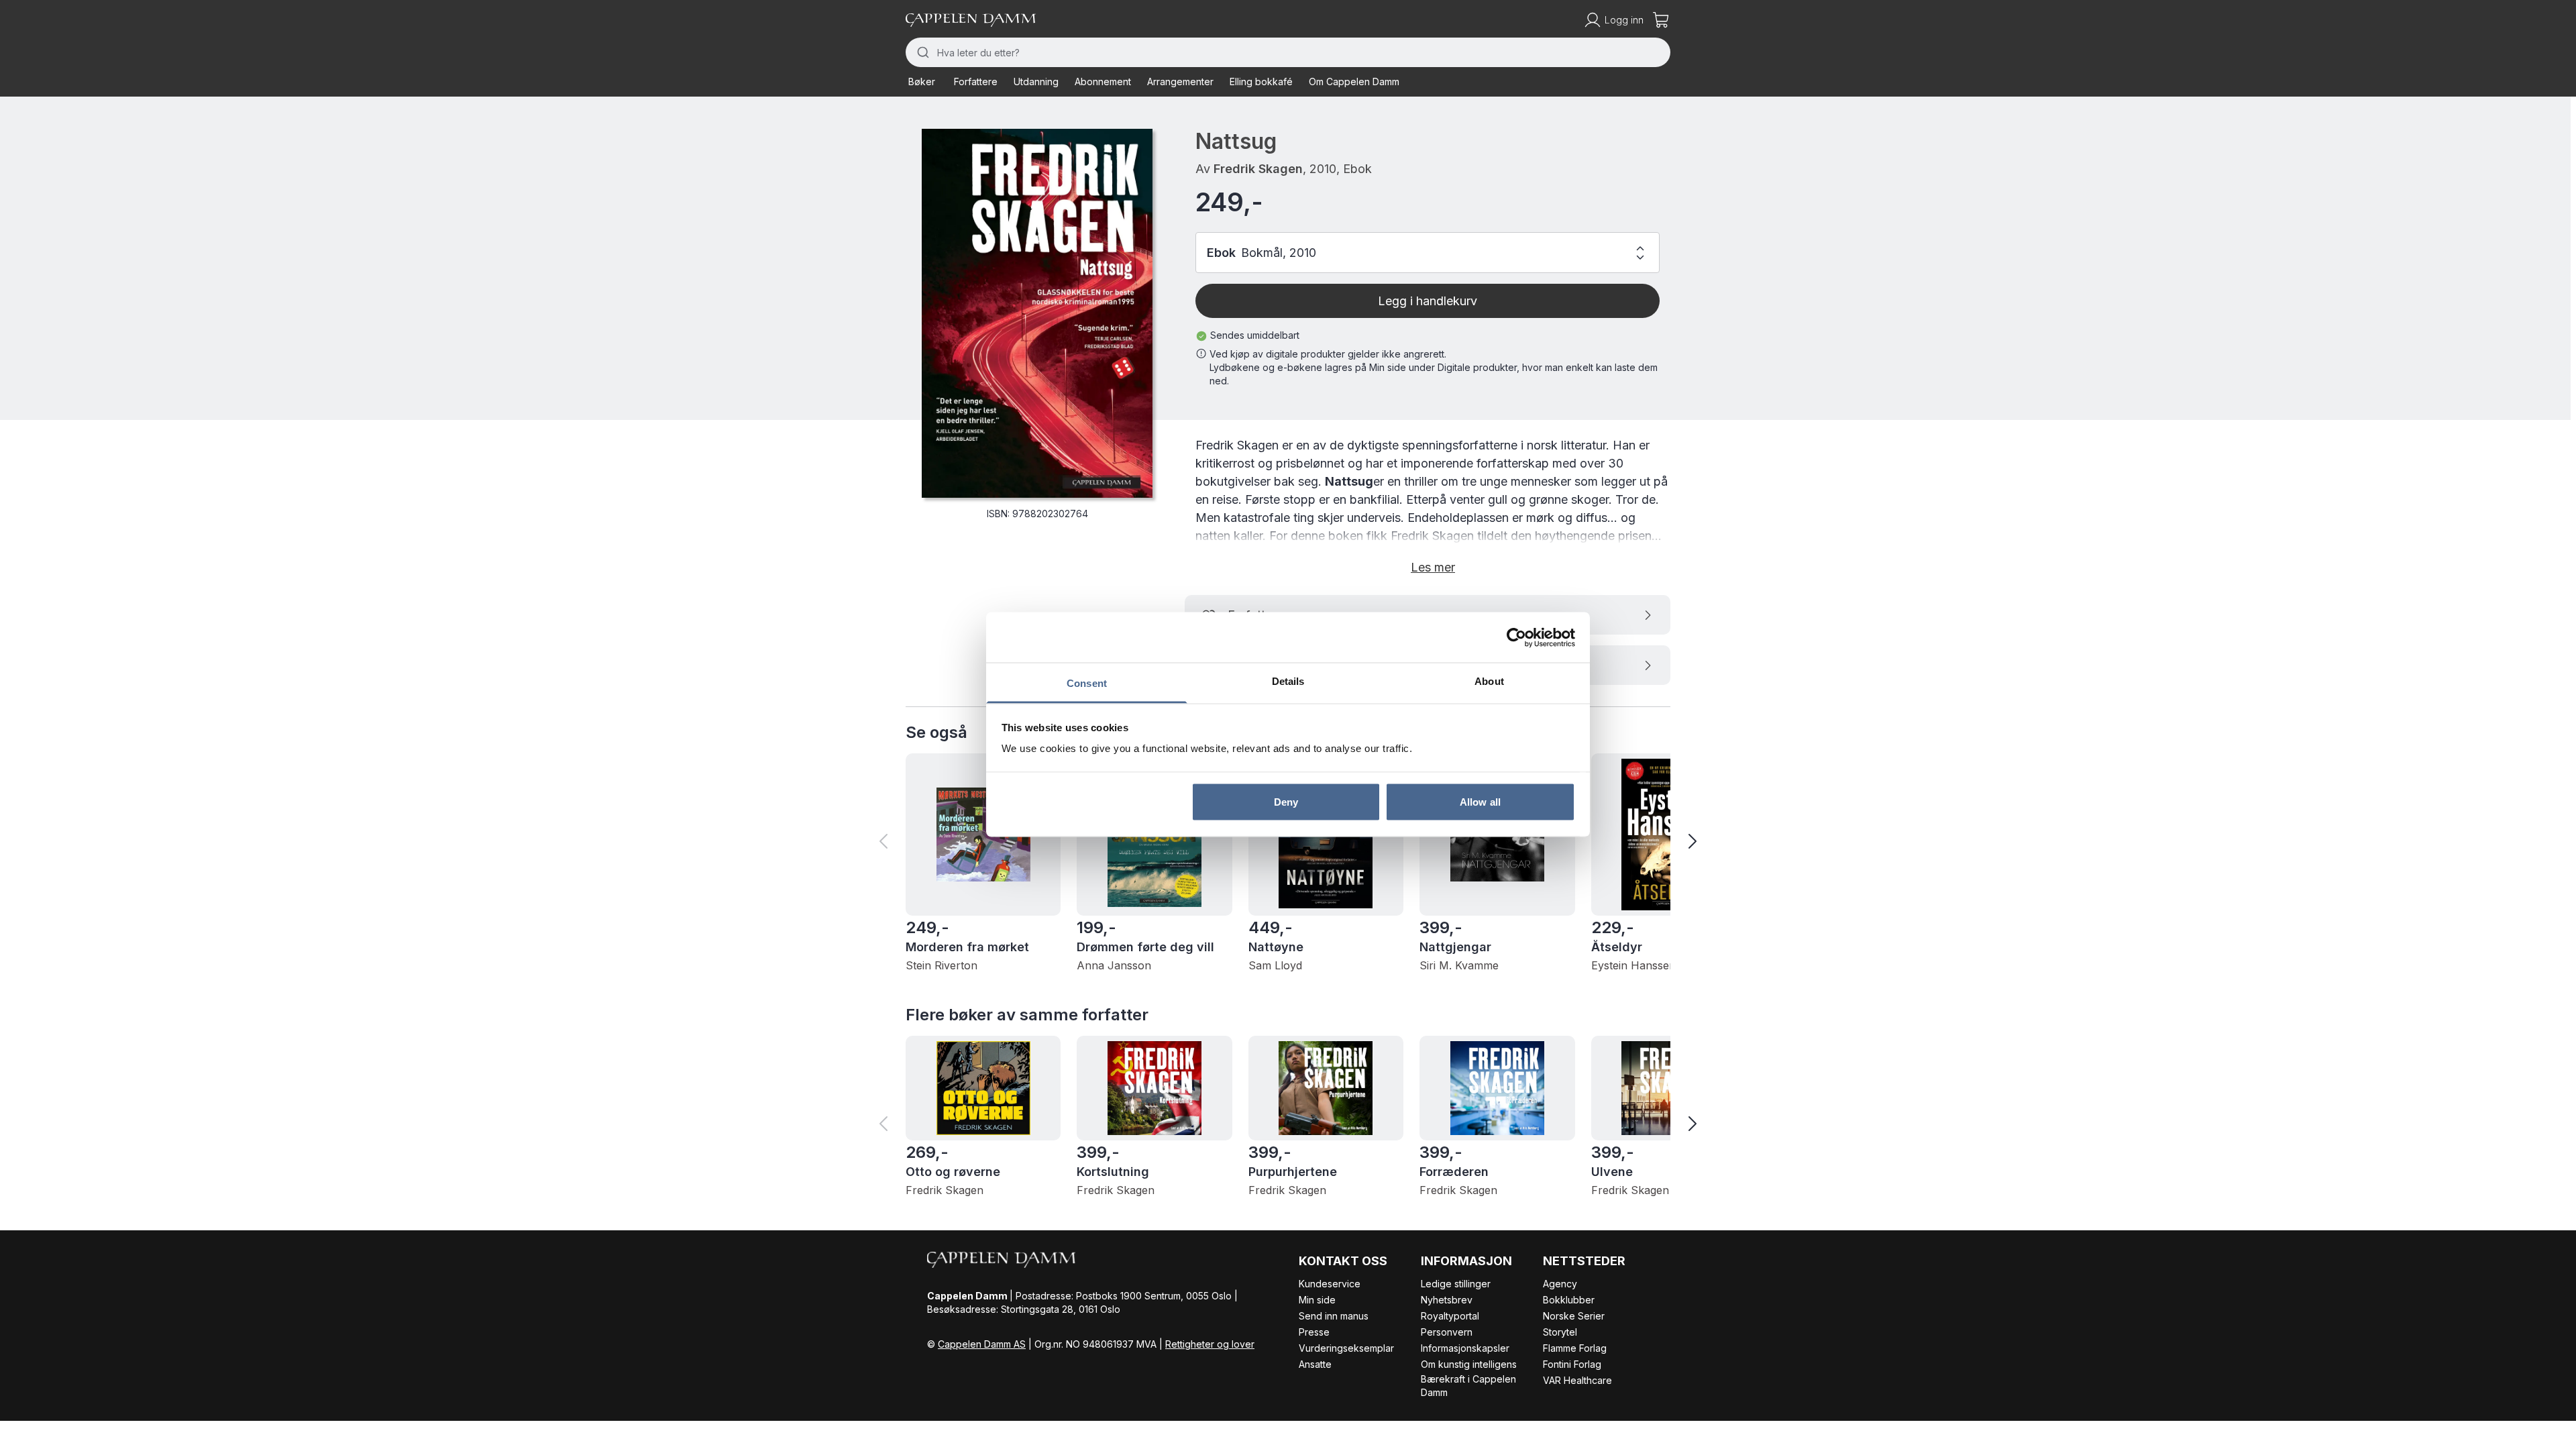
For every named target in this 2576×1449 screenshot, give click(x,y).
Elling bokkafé (1261, 82)
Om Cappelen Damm (1354, 82)
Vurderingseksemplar (1346, 1348)
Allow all (1480, 801)
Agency (1560, 1284)
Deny (1286, 801)
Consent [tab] (1087, 683)
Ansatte (1315, 1364)
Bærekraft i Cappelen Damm (1468, 1386)
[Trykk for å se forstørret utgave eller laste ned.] (1037, 313)
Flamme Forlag (1575, 1348)
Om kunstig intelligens (1469, 1364)
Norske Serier (1574, 1316)
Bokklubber (1569, 1300)
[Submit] (921, 52)
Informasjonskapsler (1465, 1348)
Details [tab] (1288, 681)
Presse (1314, 1332)
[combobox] (1288, 52)
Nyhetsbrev (1447, 1300)
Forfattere (976, 82)
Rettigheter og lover (1210, 1344)
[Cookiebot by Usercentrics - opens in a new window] (1516, 637)
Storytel (1560, 1332)
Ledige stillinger (1456, 1284)
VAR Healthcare (1577, 1380)
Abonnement (1103, 82)
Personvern (1447, 1332)
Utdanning (1036, 82)
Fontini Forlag (1572, 1364)
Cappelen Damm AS (982, 1344)
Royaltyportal (1450, 1316)
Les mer (1433, 567)
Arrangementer (1180, 82)
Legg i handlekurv (1428, 301)
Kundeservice (1330, 1284)
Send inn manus (1334, 1316)
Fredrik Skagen (1258, 169)
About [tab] (1489, 681)
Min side (1317, 1300)
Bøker (922, 82)
